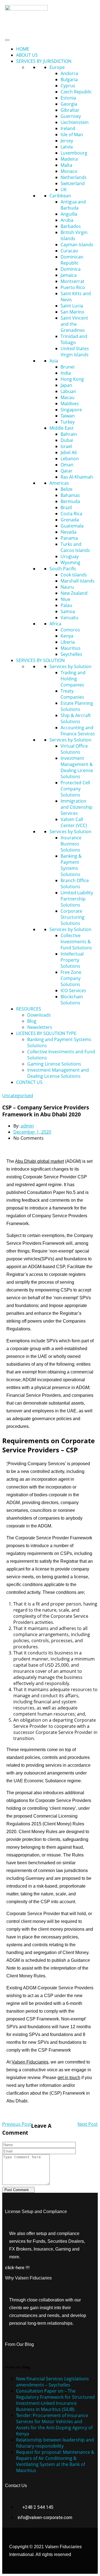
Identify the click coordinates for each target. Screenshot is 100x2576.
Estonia (68, 98)
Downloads (39, 1015)
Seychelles (71, 654)
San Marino (72, 312)
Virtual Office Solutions (74, 749)
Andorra (69, 73)
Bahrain (69, 434)
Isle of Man (72, 135)
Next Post (88, 2124)
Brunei (67, 367)
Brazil (66, 507)
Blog (32, 1021)
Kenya (67, 636)
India (66, 373)
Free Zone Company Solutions (71, 978)
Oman (67, 465)
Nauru (67, 587)
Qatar (67, 471)
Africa (55, 624)
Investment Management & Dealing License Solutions (77, 767)
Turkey (68, 422)
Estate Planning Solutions (77, 706)
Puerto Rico (73, 287)
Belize (67, 489)
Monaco (69, 171)
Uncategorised (18, 1096)
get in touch (69, 2078)
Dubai (67, 440)
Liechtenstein (75, 122)
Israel (66, 446)
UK (64, 190)
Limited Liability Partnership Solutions (77, 899)
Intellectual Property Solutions (72, 960)
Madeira (69, 159)
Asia (54, 361)
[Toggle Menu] (7, 40)
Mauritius (71, 648)
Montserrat (72, 281)
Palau (66, 605)
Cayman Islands (77, 245)
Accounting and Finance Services (78, 731)
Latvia (67, 147)
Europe (57, 67)
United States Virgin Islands (75, 352)
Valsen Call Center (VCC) (74, 822)
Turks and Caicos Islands (75, 547)
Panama (69, 538)
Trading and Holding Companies (73, 679)
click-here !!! (17, 2268)
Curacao (69, 251)
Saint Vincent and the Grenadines (74, 324)
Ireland (68, 128)
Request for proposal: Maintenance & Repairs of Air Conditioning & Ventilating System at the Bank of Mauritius (55, 2461)
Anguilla (69, 214)
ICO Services (73, 990)
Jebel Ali (69, 452)
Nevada (68, 532)
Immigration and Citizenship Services (77, 807)
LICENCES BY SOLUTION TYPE (46, 1033)
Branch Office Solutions (75, 883)
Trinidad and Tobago (74, 339)
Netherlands (74, 177)
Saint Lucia (72, 306)
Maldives (70, 404)
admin (27, 1126)
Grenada (70, 520)
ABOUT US (27, 55)
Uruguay (70, 556)
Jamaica (69, 275)
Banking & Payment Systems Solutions (71, 865)
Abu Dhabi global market (39, 1161)
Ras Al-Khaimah (77, 477)
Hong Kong (72, 379)
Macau (67, 397)
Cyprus (68, 86)
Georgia (69, 104)
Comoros (70, 630)
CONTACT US (29, 1082)
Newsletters (40, 1027)
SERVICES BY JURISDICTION (44, 61)
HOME (23, 49)
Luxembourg (74, 153)
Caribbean (60, 196)
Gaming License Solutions (54, 1064)
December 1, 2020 (32, 1132)
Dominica (71, 269)
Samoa (68, 611)
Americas (59, 483)
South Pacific (63, 569)
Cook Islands (74, 575)
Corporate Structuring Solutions (72, 917)
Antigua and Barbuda (73, 205)
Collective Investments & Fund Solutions (76, 942)
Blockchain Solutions (72, 1000)
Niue (65, 599)
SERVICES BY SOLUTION (40, 660)
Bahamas (70, 495)
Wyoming (70, 563)
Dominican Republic (72, 260)
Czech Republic (76, 92)
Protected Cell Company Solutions (75, 789)
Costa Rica (71, 514)
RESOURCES (29, 1009)
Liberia (68, 642)
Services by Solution (70, 666)
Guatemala (72, 526)
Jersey (67, 141)
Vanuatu (69, 618)
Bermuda (70, 501)
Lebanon (70, 459)
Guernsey (71, 116)
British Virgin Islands (74, 235)
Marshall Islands (77, 581)
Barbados (71, 226)
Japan (66, 385)
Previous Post (17, 2124)
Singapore (71, 410)
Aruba (67, 220)
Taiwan (68, 416)
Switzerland (73, 183)
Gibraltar (70, 110)
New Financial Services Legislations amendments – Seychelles (52, 2382)
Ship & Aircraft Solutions (76, 718)
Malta (66, 165)
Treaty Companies (72, 694)
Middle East (62, 428)
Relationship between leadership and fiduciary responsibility (55, 2443)
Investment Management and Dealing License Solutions (58, 1073)
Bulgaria (69, 79)
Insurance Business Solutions (71, 844)
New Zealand (74, 593)
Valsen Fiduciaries (30, 2062)
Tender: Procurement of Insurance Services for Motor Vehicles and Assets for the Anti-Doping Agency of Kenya (54, 2425)
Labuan (68, 391)
